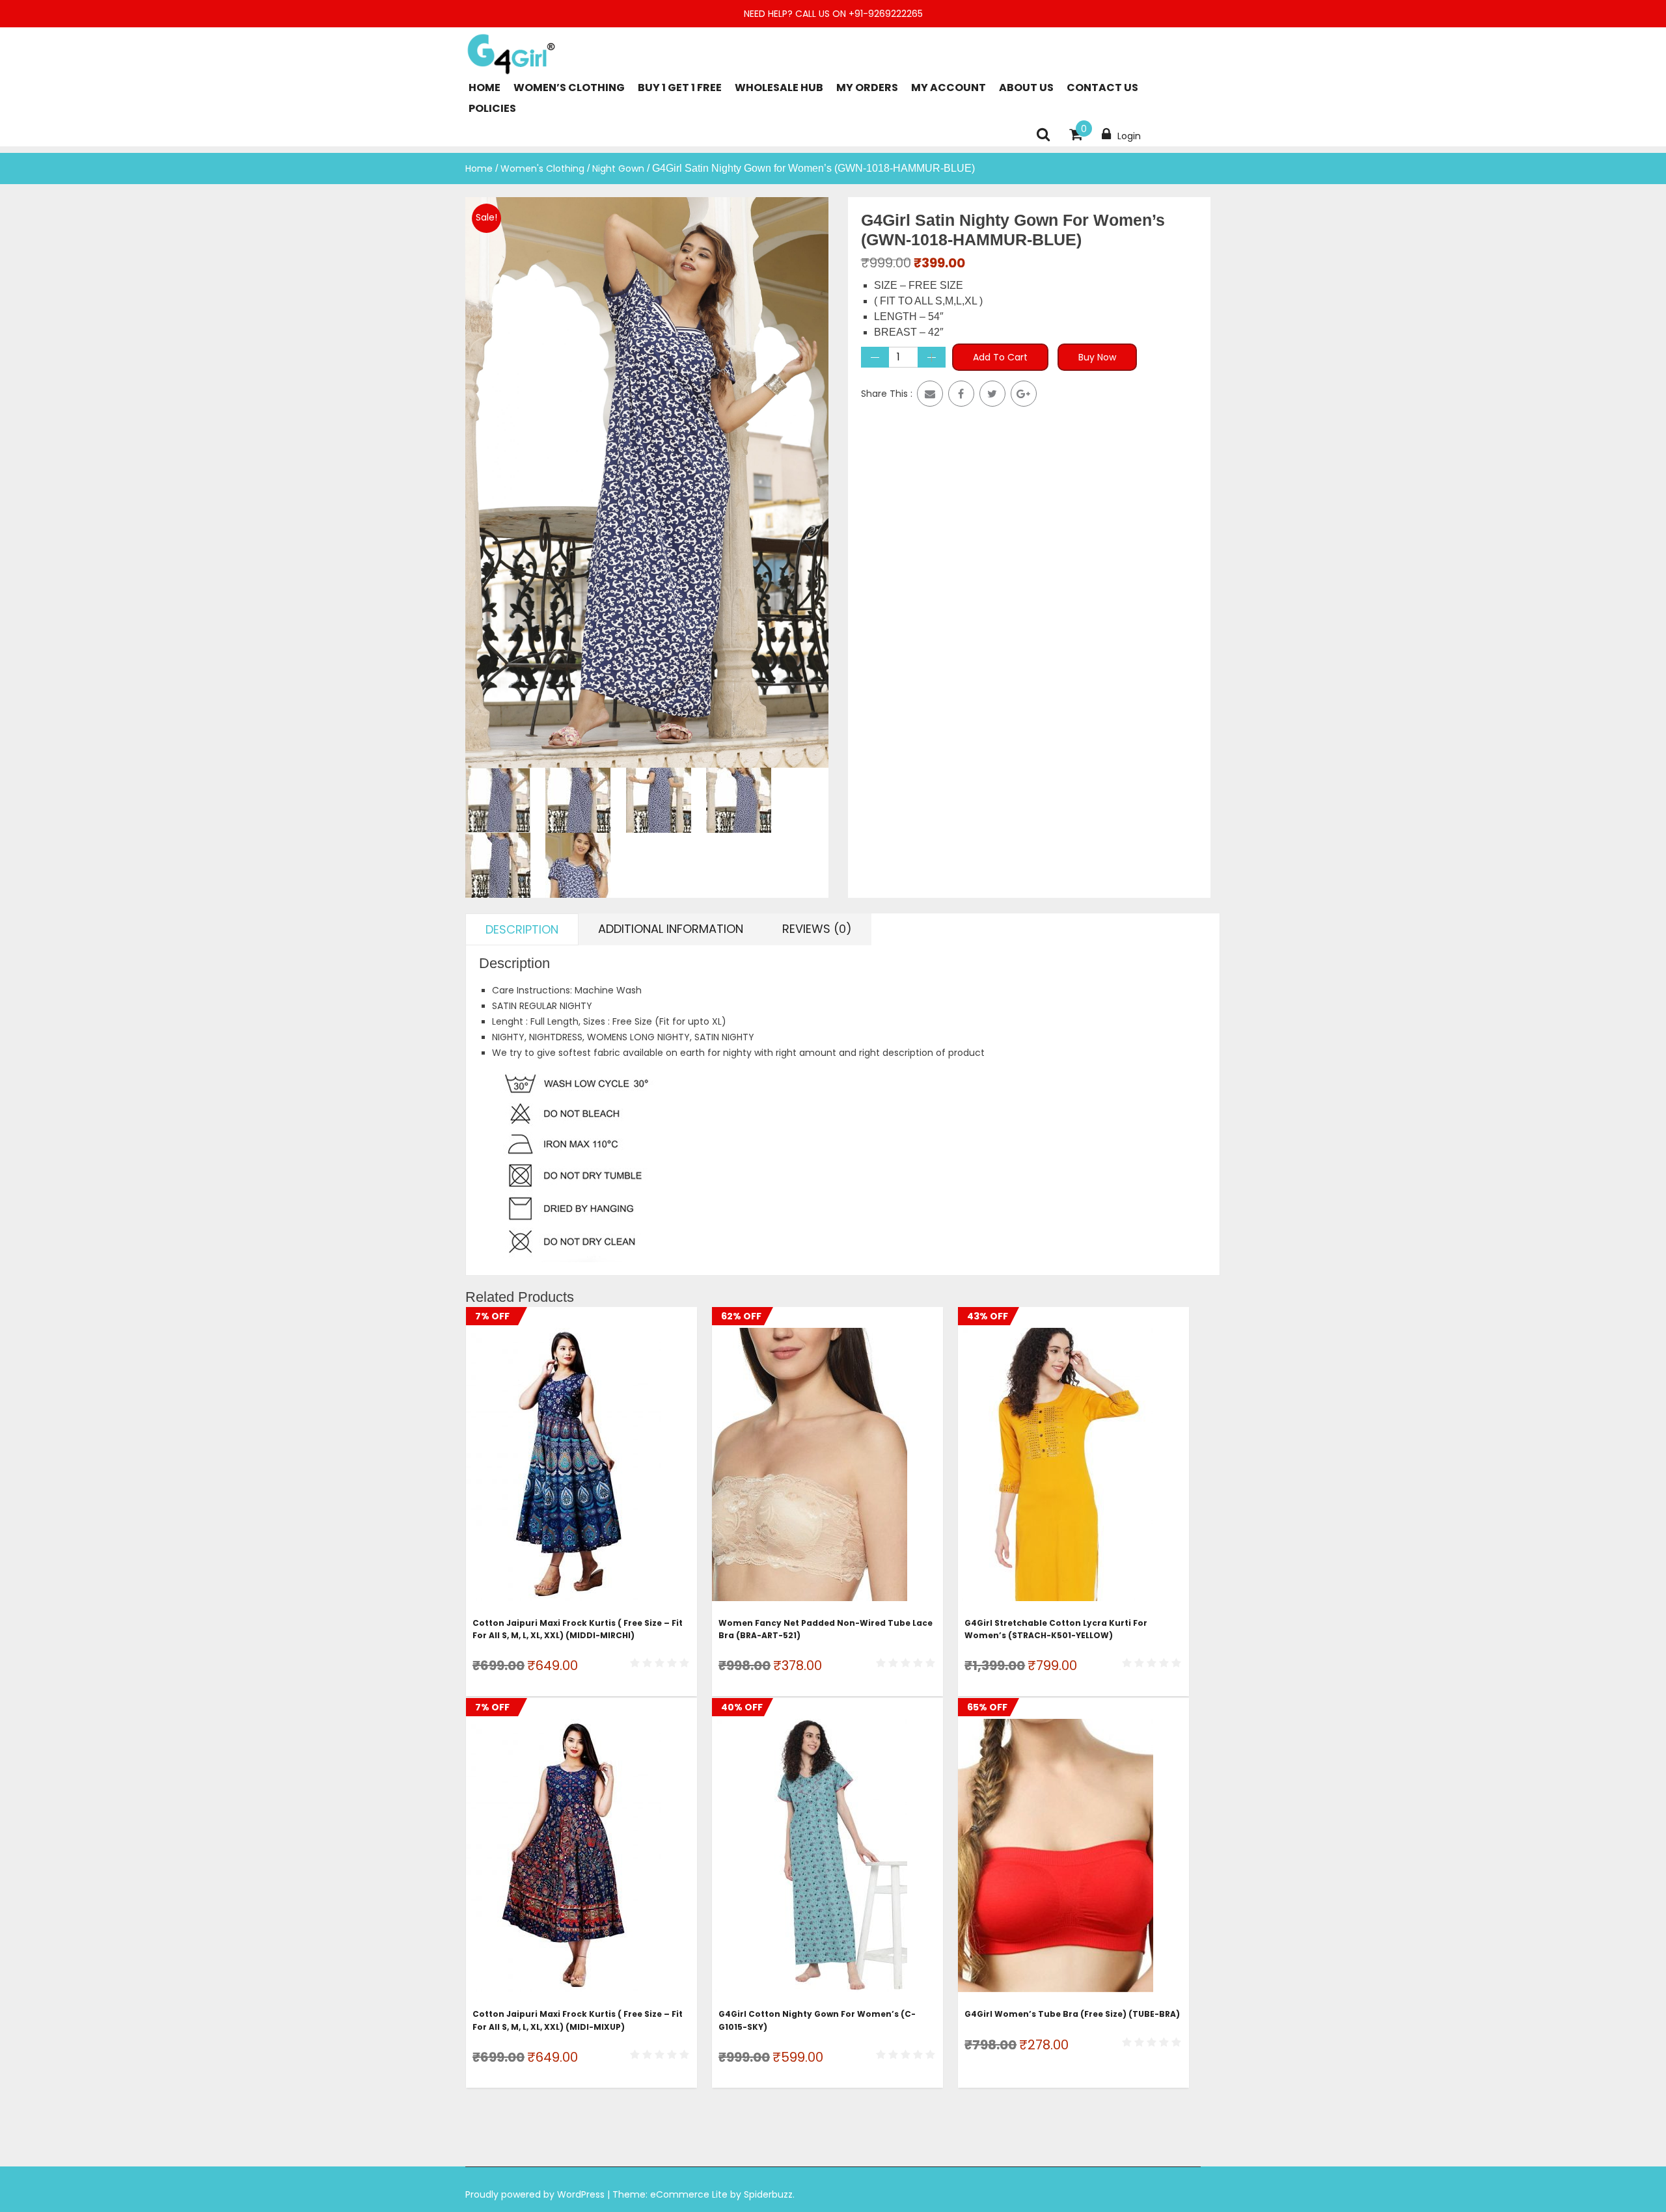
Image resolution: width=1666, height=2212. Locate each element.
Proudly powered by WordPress (536, 2194)
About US (1026, 88)
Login (1129, 136)
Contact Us (1102, 88)
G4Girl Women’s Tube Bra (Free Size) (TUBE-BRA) (1072, 2014)
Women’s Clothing (569, 88)
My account (949, 88)
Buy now (1097, 357)
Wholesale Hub (779, 88)
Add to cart (1000, 357)
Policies (492, 108)
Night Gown (618, 169)
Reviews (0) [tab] (817, 929)
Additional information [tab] (671, 929)
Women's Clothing (542, 169)
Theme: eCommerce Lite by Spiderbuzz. (703, 2194)
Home (485, 88)
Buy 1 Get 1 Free (680, 88)
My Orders (867, 88)
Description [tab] (522, 929)
